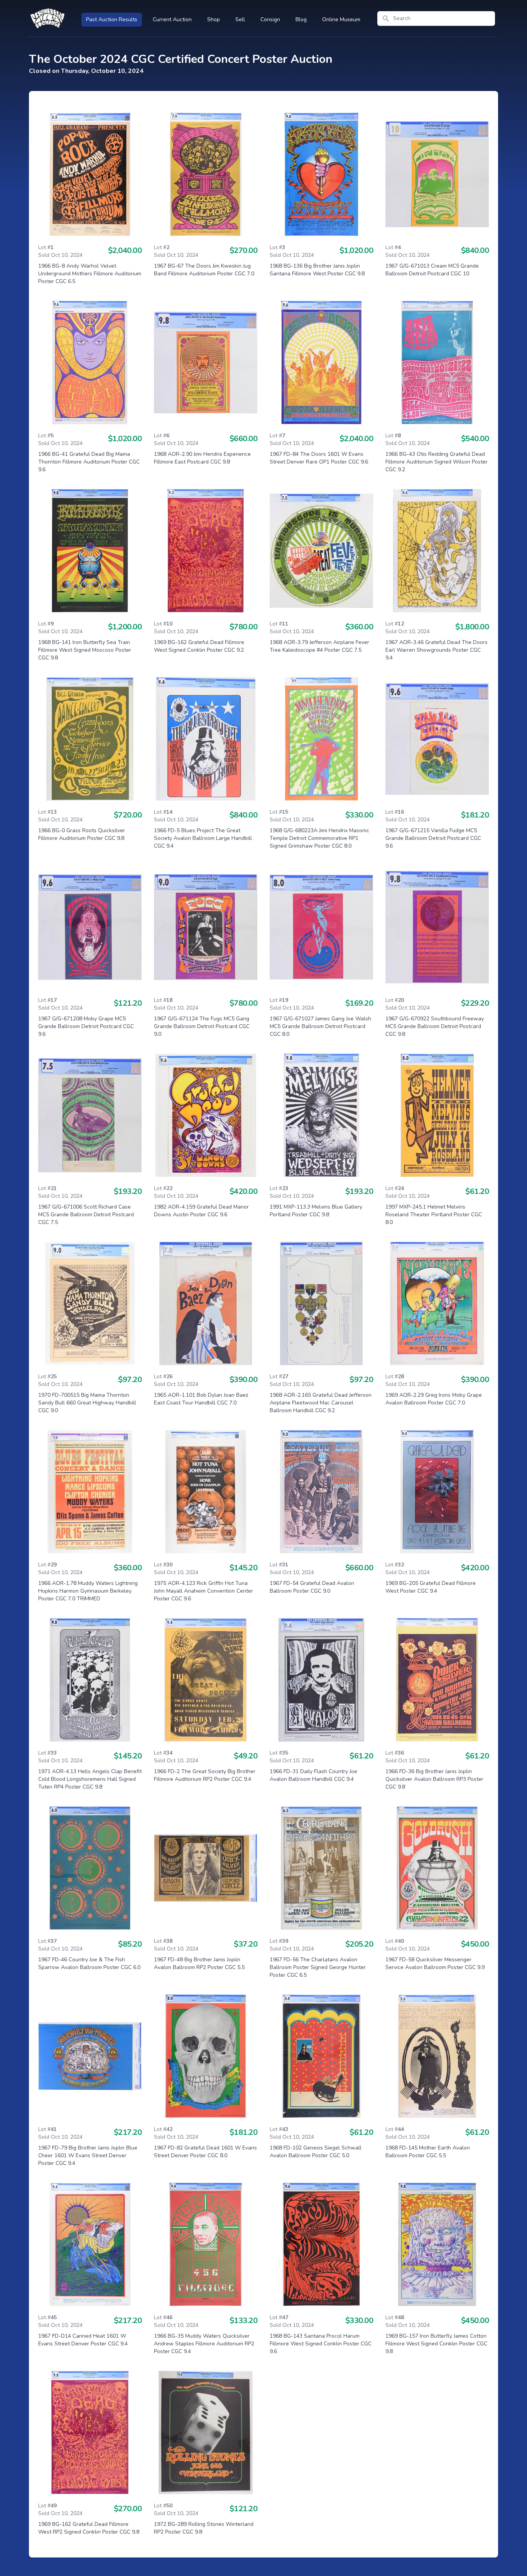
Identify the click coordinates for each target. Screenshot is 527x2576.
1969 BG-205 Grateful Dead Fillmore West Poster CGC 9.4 (431, 1587)
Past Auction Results (112, 19)
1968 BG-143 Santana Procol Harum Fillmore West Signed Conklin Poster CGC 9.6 (321, 2344)
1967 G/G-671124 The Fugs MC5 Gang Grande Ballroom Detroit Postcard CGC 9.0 (202, 1026)
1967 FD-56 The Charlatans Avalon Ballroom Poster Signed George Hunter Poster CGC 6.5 (318, 1967)
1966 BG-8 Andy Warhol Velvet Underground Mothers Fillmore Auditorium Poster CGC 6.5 (90, 274)
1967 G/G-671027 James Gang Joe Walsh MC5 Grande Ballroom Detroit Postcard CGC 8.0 (320, 1026)
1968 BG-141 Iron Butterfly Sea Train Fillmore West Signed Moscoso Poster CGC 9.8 (85, 650)
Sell (240, 19)
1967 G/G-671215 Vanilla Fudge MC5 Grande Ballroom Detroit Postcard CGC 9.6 (433, 838)
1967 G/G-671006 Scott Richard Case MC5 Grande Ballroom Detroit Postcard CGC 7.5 (86, 1215)
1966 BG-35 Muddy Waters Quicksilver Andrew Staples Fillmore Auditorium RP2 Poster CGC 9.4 (204, 2344)
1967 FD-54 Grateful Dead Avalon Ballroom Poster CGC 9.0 (312, 1587)
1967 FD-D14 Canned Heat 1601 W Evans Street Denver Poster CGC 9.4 (83, 2340)
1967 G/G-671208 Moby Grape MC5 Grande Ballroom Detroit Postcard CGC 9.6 (86, 1026)
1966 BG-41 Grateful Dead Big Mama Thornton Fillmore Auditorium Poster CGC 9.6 (89, 462)
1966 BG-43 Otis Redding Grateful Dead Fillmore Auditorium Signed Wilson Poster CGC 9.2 (437, 462)
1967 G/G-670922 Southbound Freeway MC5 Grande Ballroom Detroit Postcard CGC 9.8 (435, 1026)
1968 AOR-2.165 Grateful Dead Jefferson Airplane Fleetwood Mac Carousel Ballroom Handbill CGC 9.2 (321, 1403)
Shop (214, 19)
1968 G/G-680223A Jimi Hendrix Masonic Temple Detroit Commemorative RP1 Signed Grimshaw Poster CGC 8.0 (319, 838)
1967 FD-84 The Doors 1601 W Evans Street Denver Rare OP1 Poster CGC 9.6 (319, 458)
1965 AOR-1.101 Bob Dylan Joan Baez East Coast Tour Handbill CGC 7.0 (201, 1399)
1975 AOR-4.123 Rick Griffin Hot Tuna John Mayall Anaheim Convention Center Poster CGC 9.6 (204, 1591)
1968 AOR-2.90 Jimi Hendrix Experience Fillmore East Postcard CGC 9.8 (202, 458)
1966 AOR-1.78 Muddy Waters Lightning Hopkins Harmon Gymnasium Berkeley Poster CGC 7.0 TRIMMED (88, 1591)
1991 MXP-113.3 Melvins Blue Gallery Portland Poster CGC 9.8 (316, 1211)
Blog (301, 19)
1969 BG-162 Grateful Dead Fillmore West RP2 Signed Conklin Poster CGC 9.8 (89, 2528)
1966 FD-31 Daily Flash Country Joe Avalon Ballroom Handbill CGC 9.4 (313, 1775)
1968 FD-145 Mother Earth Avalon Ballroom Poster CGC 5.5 (428, 2152)
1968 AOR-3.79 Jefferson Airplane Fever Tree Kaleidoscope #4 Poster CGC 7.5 (319, 646)
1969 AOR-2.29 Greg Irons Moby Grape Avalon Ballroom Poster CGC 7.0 (434, 1399)
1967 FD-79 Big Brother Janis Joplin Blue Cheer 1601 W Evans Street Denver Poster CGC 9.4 (88, 2155)
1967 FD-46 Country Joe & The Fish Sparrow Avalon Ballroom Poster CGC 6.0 (89, 1963)
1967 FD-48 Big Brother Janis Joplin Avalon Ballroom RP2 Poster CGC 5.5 (199, 1963)
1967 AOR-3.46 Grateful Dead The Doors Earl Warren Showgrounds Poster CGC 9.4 (437, 650)
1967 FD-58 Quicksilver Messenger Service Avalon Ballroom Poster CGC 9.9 (435, 1963)
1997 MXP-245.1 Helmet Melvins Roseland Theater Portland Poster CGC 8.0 (434, 1215)
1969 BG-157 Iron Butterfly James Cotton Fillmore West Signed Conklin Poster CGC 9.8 (436, 2344)
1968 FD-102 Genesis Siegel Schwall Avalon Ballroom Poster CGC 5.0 (316, 2152)
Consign (270, 19)
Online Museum (341, 19)
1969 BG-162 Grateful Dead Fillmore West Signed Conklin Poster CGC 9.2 (199, 646)
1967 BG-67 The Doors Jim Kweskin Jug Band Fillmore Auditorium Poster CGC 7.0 (204, 270)
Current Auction (172, 19)
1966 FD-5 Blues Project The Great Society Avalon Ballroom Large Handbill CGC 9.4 (203, 838)
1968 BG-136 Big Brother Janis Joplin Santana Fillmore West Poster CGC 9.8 (317, 270)
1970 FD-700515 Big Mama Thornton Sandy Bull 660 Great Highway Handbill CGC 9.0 (87, 1403)
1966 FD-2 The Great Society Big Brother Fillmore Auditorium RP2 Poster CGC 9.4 (205, 1775)
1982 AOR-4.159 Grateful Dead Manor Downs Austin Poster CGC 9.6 (201, 1211)
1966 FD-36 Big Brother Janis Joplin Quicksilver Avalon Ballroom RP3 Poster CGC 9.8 (434, 1779)
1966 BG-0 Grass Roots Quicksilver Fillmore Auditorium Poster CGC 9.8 (82, 834)
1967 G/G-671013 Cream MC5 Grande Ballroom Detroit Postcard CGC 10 (432, 270)
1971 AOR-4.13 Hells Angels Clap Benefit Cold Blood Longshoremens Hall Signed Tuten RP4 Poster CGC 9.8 (90, 1779)
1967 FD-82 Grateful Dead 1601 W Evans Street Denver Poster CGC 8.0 (205, 2152)
